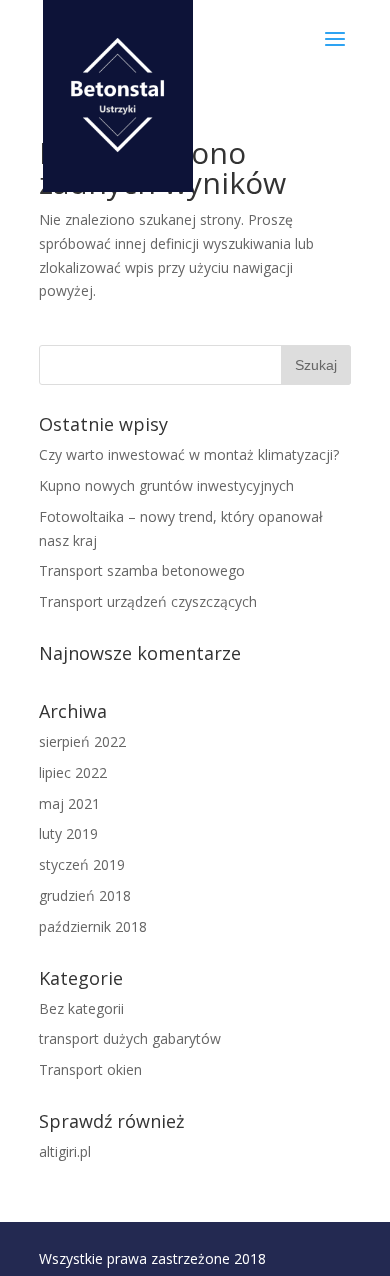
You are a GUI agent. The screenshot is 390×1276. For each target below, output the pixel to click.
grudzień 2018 (85, 895)
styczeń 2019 (82, 864)
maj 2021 (69, 803)
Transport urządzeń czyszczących (148, 601)
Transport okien (90, 1069)
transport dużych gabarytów (130, 1038)
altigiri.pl (65, 1151)
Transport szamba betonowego (142, 570)
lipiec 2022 (73, 772)
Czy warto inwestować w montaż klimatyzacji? (189, 454)
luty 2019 (68, 833)
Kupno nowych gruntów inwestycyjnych (166, 485)
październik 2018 (93, 926)
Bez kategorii (81, 1008)
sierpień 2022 (82, 741)
